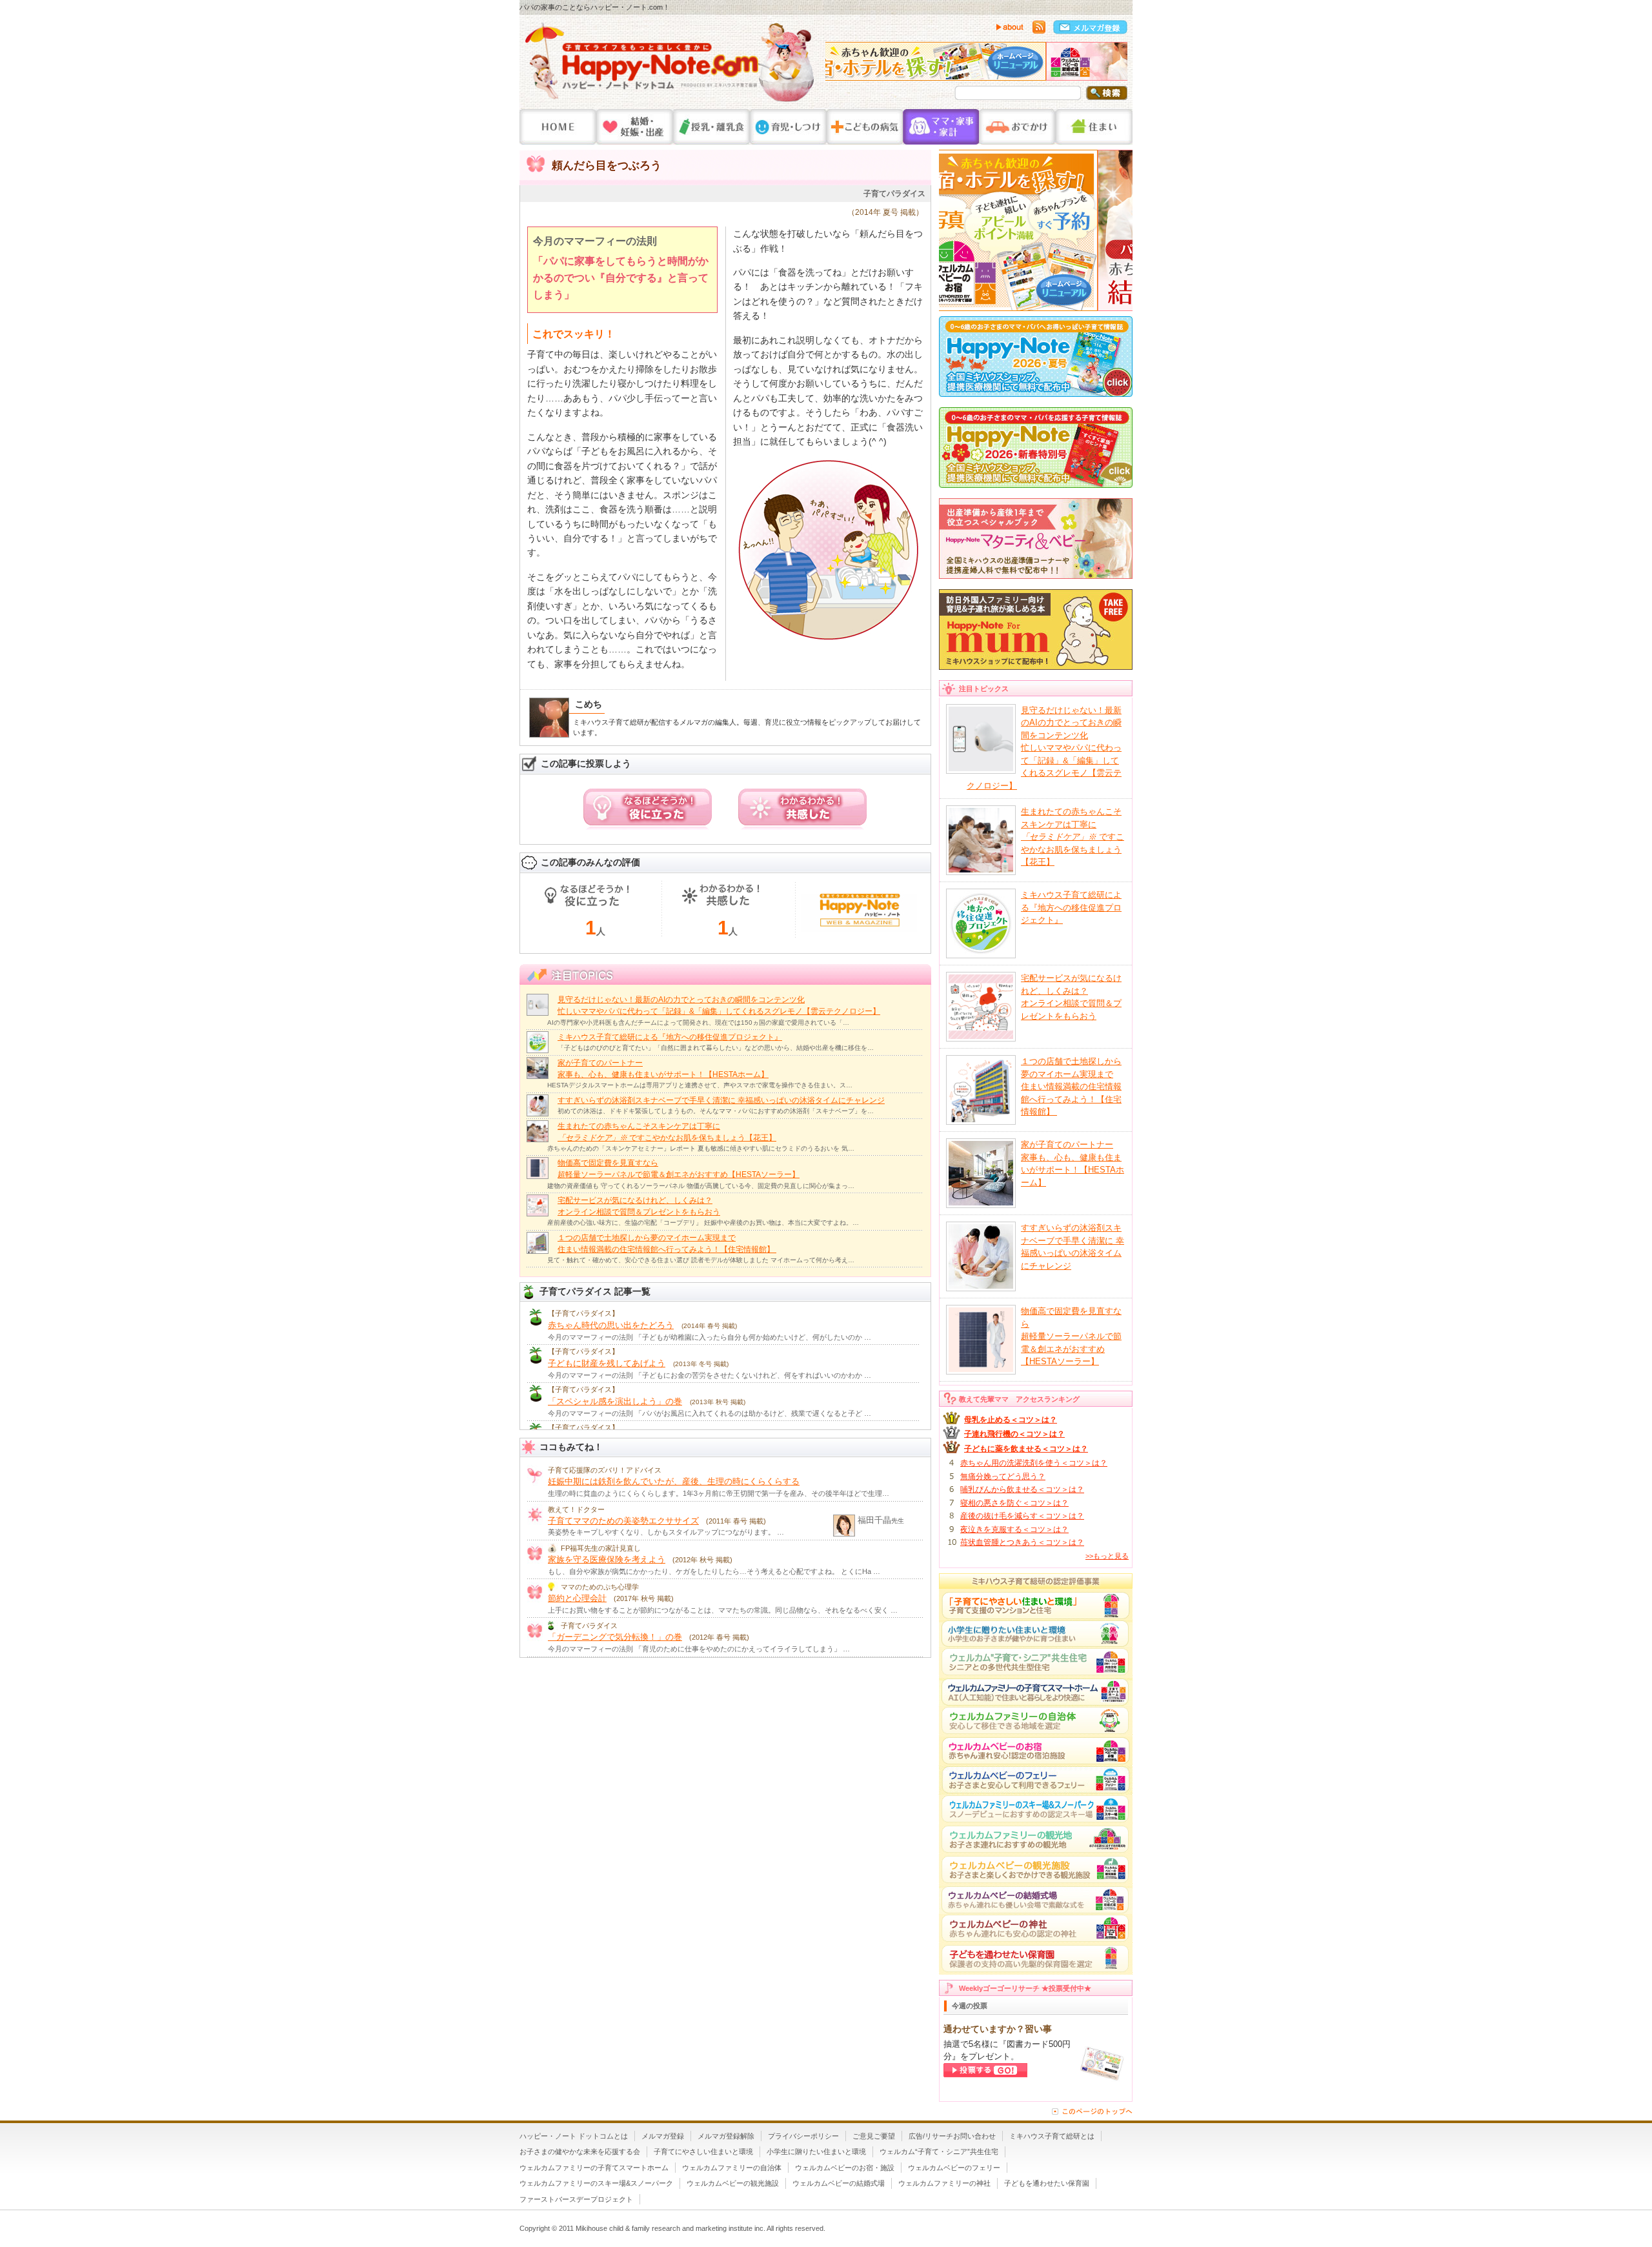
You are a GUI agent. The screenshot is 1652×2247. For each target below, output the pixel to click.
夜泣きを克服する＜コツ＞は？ (1014, 1529)
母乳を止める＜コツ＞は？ (1011, 1420)
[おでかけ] (1017, 127)
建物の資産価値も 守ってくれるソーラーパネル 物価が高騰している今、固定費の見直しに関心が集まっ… (701, 1186)
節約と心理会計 (577, 1598)
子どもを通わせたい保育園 (1047, 2183)
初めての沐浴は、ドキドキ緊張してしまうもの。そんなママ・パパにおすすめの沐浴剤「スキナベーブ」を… (716, 1111)
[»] (1114, 65)
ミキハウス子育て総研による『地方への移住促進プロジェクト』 (670, 1037)
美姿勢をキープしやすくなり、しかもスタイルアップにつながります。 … (666, 1532)
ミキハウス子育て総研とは (1052, 2136)
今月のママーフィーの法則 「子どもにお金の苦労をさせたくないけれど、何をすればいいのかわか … (710, 1375)
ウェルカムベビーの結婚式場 (839, 2183)
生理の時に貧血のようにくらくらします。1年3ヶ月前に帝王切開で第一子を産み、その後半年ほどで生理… (719, 1493)
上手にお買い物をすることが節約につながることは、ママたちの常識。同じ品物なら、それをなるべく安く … (723, 1610)
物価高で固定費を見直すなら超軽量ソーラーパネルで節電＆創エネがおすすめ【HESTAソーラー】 (1071, 1336)
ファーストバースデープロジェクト (576, 2199)
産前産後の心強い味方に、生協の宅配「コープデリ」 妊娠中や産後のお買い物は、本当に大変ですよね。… (703, 1223)
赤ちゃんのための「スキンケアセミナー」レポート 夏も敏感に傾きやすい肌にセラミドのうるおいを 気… (701, 1148)
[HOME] (558, 127)
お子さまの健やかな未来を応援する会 (580, 2151)
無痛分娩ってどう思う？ (1003, 1476)
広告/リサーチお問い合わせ (952, 2136)
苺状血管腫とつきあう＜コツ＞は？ (1022, 1542)
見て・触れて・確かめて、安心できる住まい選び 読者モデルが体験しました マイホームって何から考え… (701, 1260)
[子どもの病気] (865, 127)
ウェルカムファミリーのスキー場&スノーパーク (596, 2183)
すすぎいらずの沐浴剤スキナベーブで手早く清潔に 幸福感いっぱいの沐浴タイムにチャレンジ (721, 1100)
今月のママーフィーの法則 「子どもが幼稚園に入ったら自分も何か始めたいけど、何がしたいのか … (710, 1337)
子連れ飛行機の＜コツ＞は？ (1014, 1434)
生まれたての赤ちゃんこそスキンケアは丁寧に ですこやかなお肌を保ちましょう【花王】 (1073, 837)
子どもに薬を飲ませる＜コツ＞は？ (1026, 1449)
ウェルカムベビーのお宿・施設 (845, 2168)
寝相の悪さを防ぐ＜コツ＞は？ (1014, 1503)
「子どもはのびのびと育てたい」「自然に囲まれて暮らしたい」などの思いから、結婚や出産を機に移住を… (716, 1048)
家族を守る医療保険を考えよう (607, 1559)
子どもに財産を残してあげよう (607, 1363)
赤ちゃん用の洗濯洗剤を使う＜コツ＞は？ (1034, 1463)
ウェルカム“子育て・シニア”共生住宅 (939, 2151)
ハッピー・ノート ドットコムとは (574, 2136)
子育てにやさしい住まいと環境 (703, 2151)
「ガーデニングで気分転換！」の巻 (615, 1637)
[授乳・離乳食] (711, 127)
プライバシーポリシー (803, 2136)
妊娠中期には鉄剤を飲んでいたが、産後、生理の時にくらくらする (674, 1481)
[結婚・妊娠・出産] (635, 127)
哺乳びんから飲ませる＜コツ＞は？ (1022, 1489)
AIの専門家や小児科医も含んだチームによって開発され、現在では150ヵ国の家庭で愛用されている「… (698, 1023)
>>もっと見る (1107, 1556)
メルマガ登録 (663, 2136)
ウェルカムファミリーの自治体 (732, 2168)
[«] (838, 65)
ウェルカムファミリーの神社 (944, 2183)
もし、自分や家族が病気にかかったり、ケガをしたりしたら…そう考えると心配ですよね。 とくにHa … (714, 1571)
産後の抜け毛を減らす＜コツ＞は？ (1022, 1516)
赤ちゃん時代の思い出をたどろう (611, 1325)
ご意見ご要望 (874, 2136)
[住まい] (1094, 127)
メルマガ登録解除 (726, 2136)
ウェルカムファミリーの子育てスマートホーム (594, 2168)
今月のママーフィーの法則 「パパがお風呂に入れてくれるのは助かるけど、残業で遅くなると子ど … (710, 1413)
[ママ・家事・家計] (941, 127)
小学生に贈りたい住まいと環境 (816, 2151)
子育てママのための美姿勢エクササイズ (623, 1521)
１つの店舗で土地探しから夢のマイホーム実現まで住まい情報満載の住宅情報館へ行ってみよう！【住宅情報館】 (1071, 1086)
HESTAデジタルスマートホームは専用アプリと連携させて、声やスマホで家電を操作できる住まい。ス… (700, 1085)
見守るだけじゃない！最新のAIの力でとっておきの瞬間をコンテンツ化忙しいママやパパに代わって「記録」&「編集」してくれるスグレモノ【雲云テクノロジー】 (1044, 748)
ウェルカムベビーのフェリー (954, 2168)
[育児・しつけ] (788, 127)
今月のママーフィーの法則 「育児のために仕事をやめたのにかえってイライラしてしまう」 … (699, 1649)
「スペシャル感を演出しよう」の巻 (615, 1401)
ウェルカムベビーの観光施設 (733, 2183)
